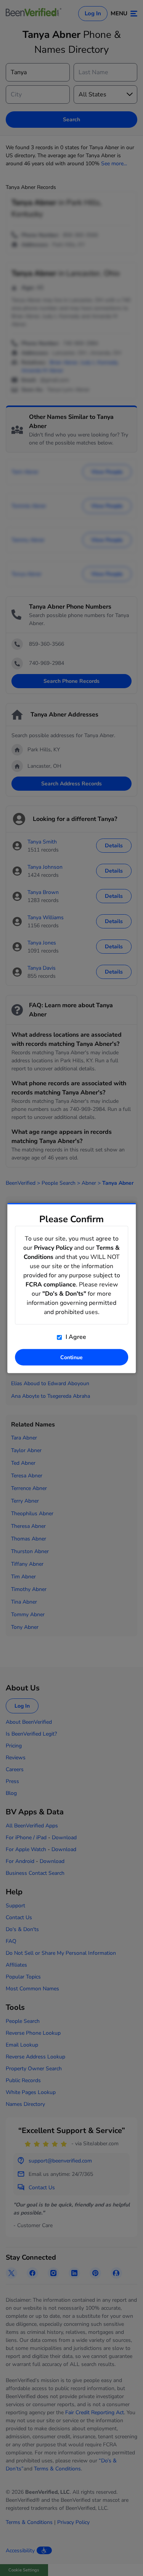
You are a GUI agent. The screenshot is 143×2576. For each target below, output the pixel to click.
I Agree (75, 1337)
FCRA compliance (51, 1285)
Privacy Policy (53, 1248)
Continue (71, 1357)
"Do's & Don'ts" (64, 1294)
